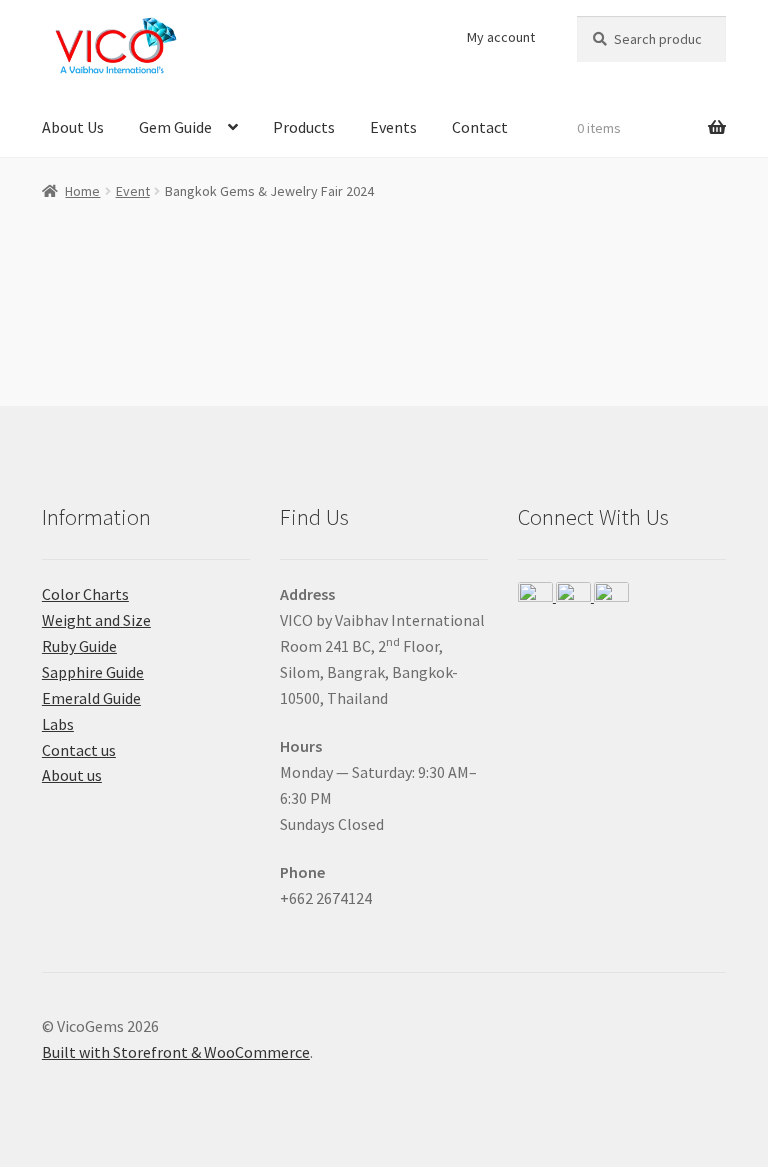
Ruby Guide (79, 646)
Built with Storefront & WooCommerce (176, 1052)
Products (304, 127)
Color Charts (85, 594)
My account (501, 37)
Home (82, 191)
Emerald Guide (91, 698)
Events (393, 127)
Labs (58, 724)
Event (133, 191)
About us (72, 775)
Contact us (79, 750)
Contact (480, 127)
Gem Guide (175, 127)
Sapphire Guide (93, 672)
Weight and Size (96, 620)
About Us (73, 127)
